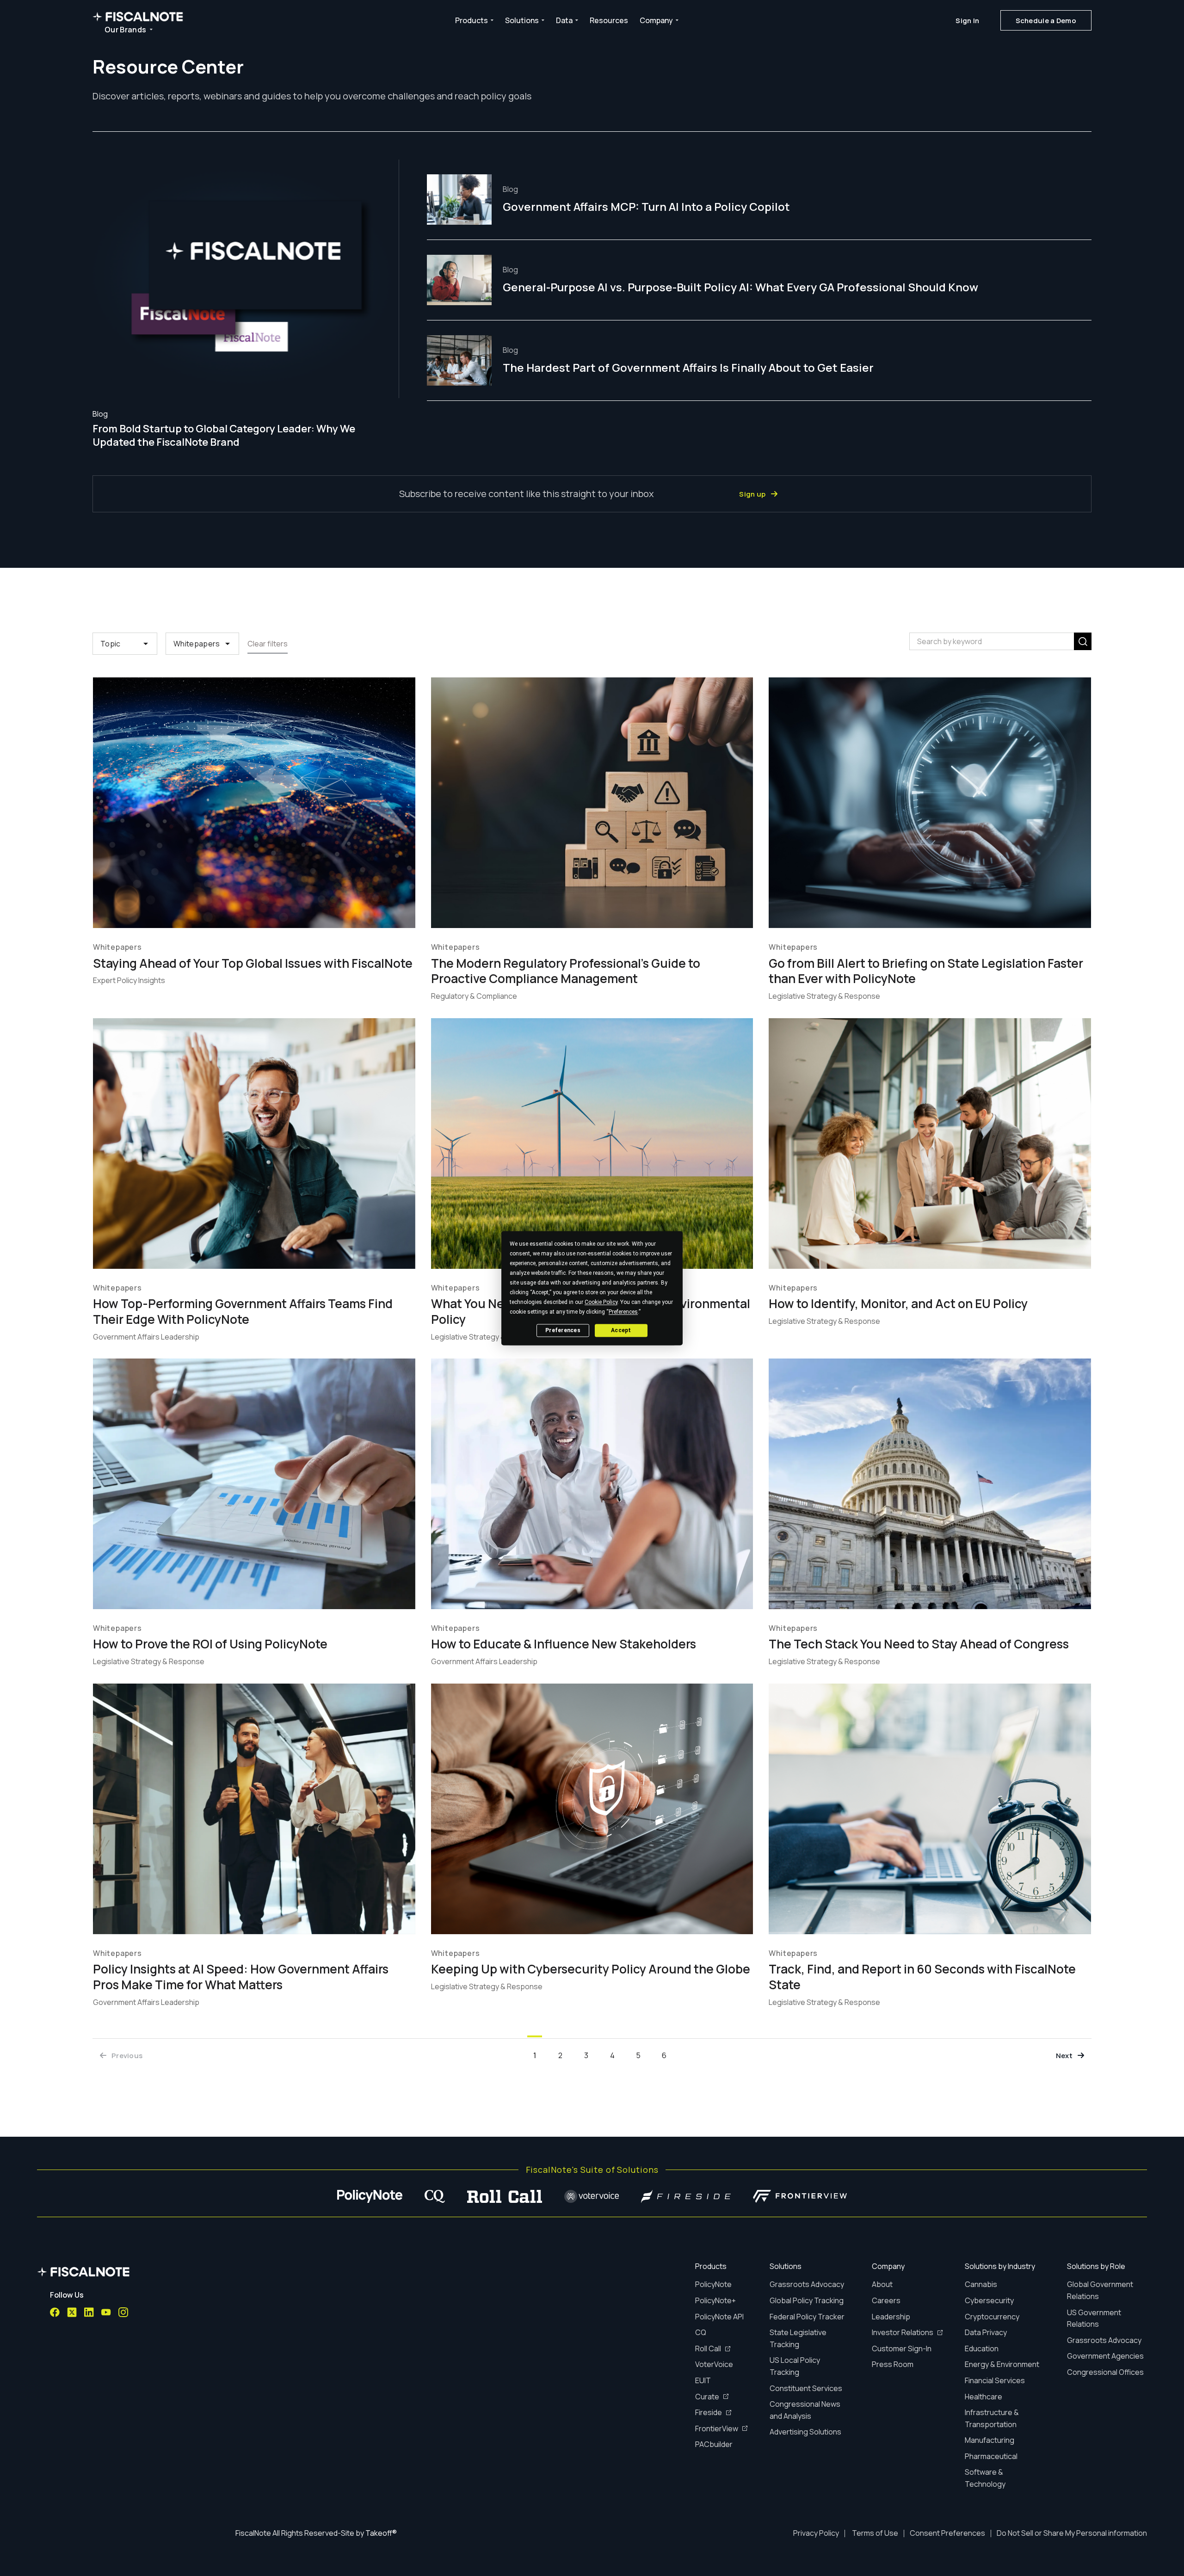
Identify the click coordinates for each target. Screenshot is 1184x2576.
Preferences (563, 1330)
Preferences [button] (623, 1312)
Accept (621, 1330)
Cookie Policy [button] (601, 1302)
